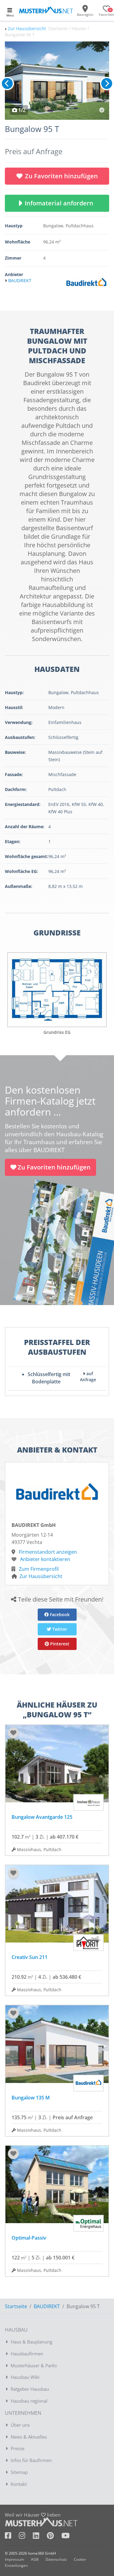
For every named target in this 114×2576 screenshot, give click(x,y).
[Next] (107, 83)
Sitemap (19, 2472)
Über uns (20, 2425)
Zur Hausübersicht (27, 28)
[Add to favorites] (13, 1733)
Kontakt (19, 2484)
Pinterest (59, 1644)
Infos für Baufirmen (31, 2460)
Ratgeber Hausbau (30, 2389)
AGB (35, 2559)
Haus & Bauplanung (31, 2342)
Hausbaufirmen (27, 2354)
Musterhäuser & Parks (34, 2365)
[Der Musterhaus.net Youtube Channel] (66, 2537)
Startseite (16, 2306)
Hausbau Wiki (25, 2377)
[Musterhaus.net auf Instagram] (26, 2537)
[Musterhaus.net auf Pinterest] (54, 2537)
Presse (17, 2448)
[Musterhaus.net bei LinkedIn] (40, 2537)
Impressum (14, 2559)
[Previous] (7, 83)
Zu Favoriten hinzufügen (61, 176)
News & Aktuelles (29, 2437)
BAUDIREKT (47, 2306)
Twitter (59, 1629)
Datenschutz (56, 2559)
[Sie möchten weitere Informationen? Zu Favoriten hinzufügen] (57, 81)
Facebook (59, 1614)
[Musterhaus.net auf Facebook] (12, 2537)
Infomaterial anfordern (60, 203)
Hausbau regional (29, 2401)
